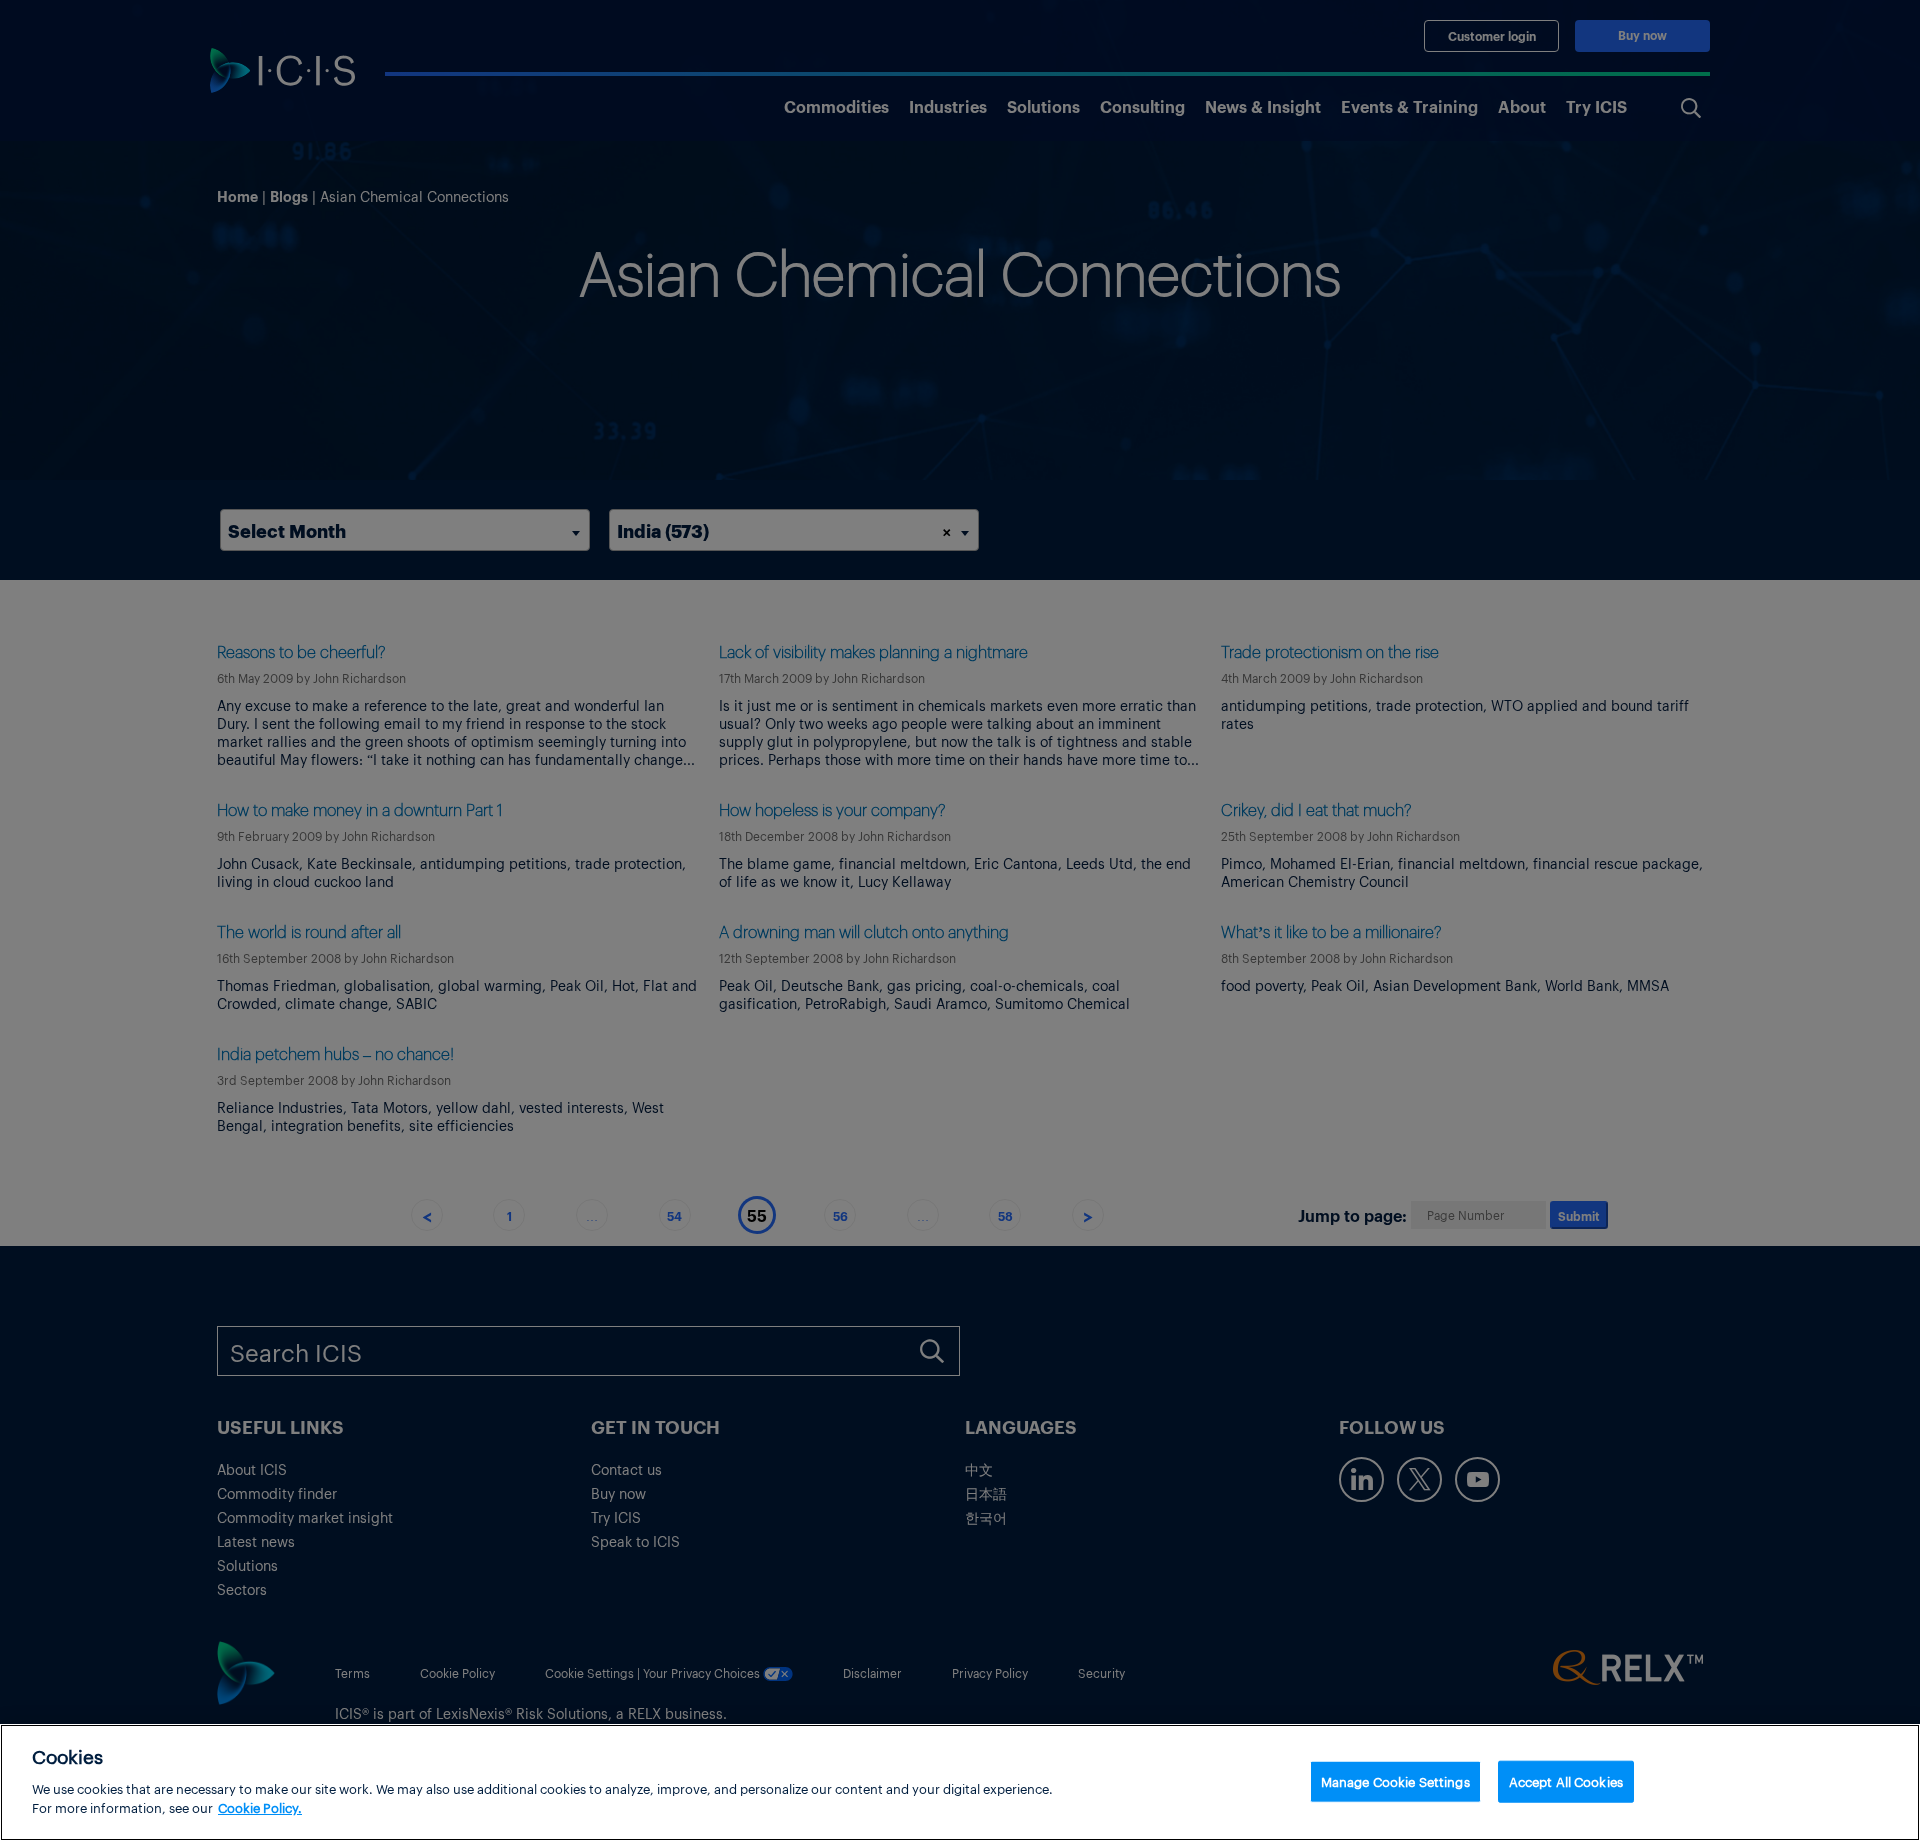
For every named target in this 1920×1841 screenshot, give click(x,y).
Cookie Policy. (260, 1807)
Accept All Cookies (1566, 1780)
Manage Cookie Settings (1395, 1780)
